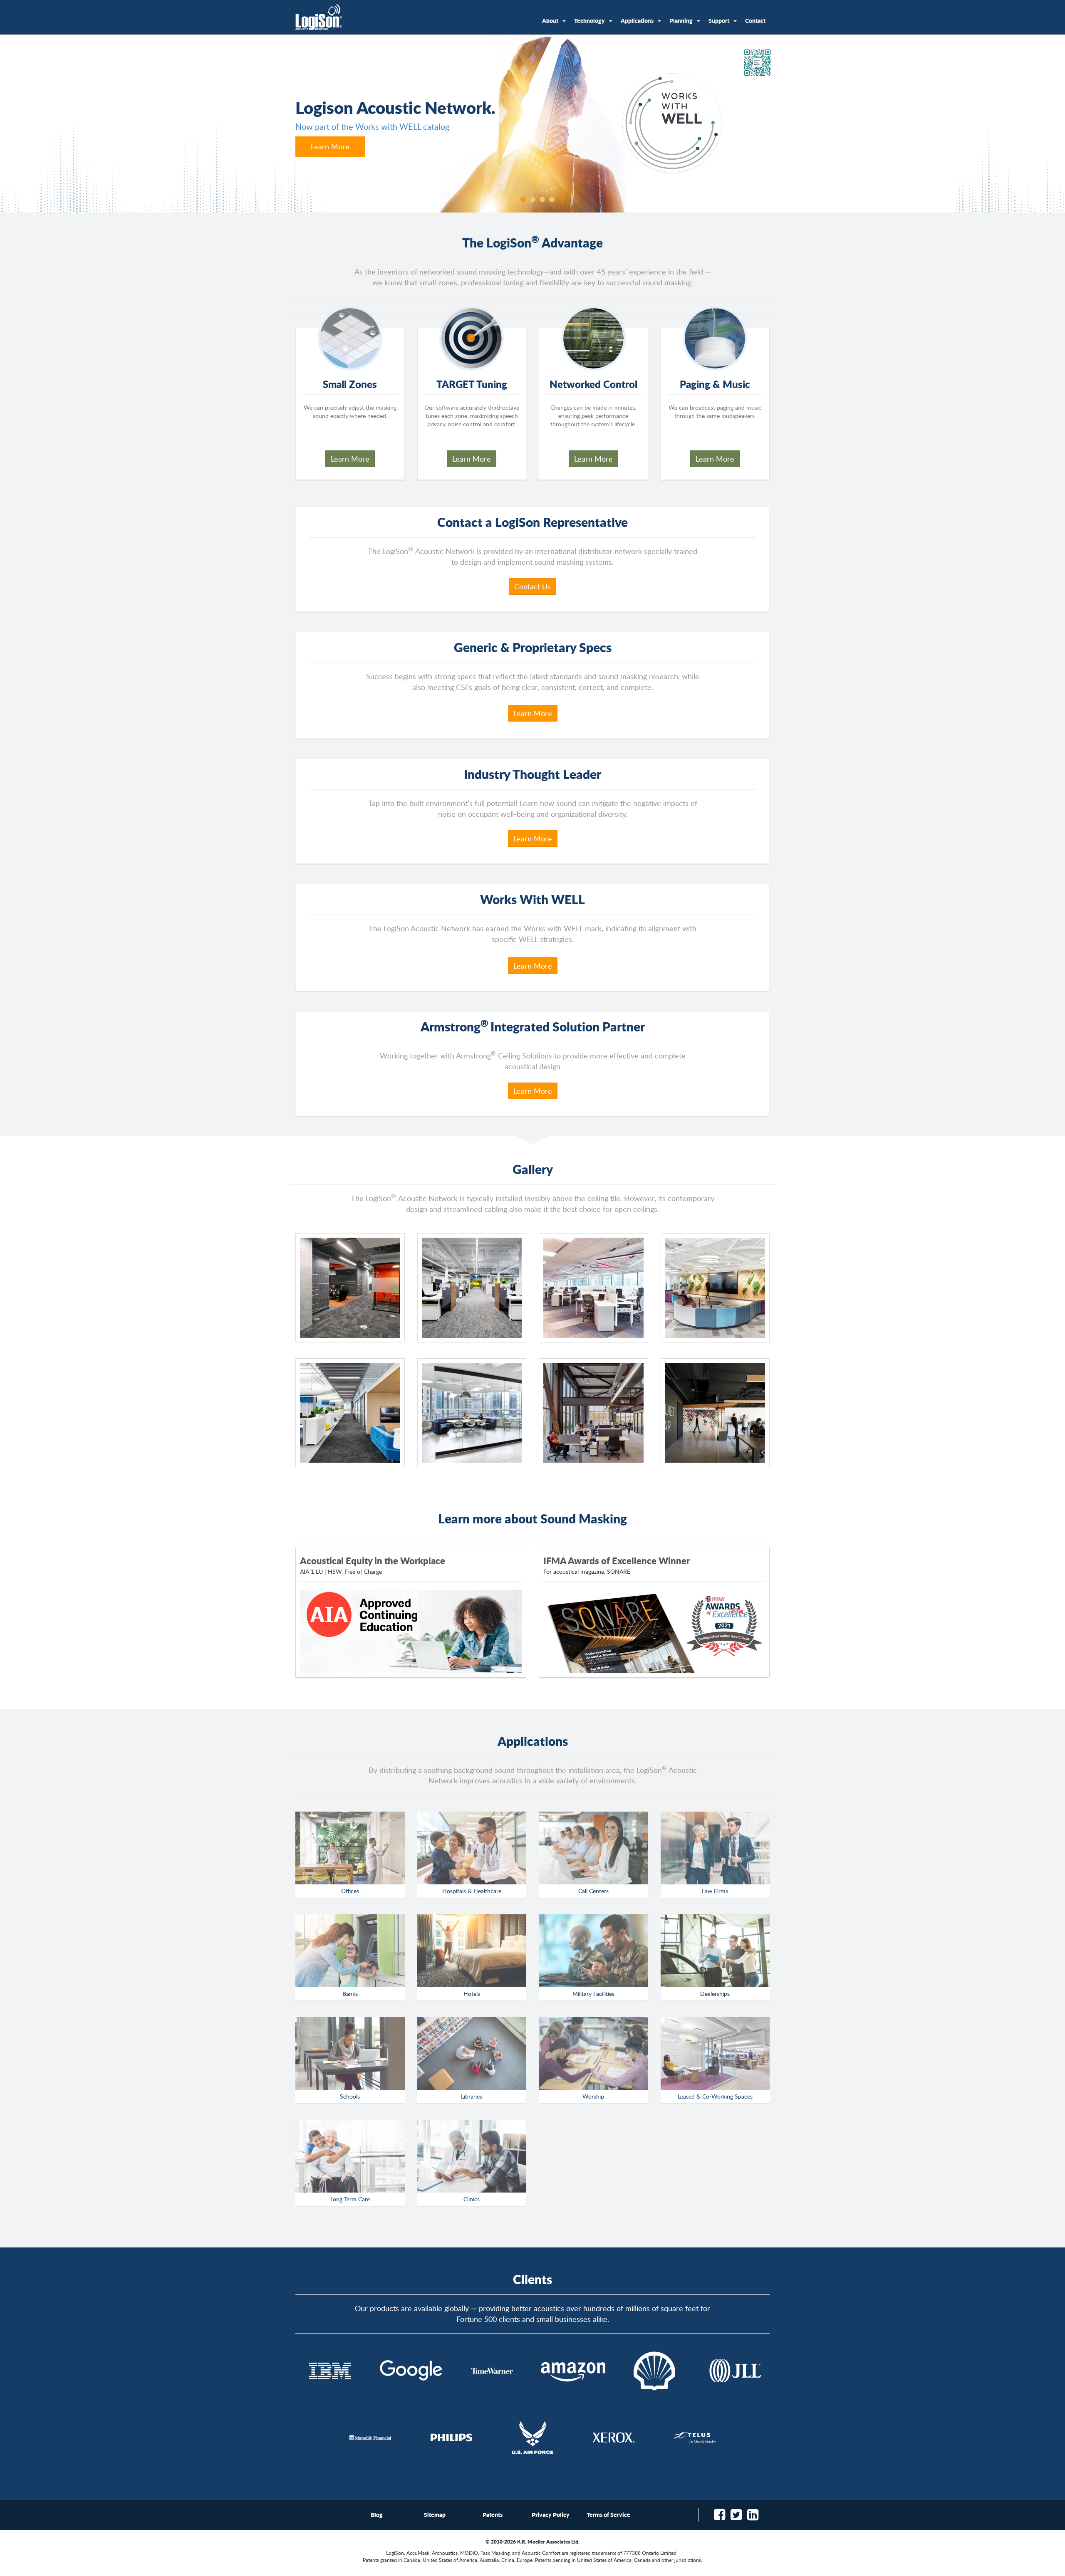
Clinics (472, 2199)
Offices (350, 1891)
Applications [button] (637, 20)
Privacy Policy (551, 2514)
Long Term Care (350, 2199)
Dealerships (715, 1994)
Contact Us (532, 586)
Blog (377, 2514)
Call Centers (593, 1891)
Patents (493, 2514)
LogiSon (319, 17)
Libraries (472, 2096)
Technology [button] (589, 20)
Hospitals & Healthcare (472, 1891)
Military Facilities (593, 1994)
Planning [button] (681, 20)
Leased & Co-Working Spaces (715, 2096)
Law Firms (715, 1891)
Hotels (472, 1994)
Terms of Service (608, 2514)
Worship (593, 2096)
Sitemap (435, 2514)
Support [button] (719, 20)
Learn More (330, 147)
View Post (654, 1632)
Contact (755, 20)
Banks (350, 1994)
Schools (350, 2096)
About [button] (550, 20)
